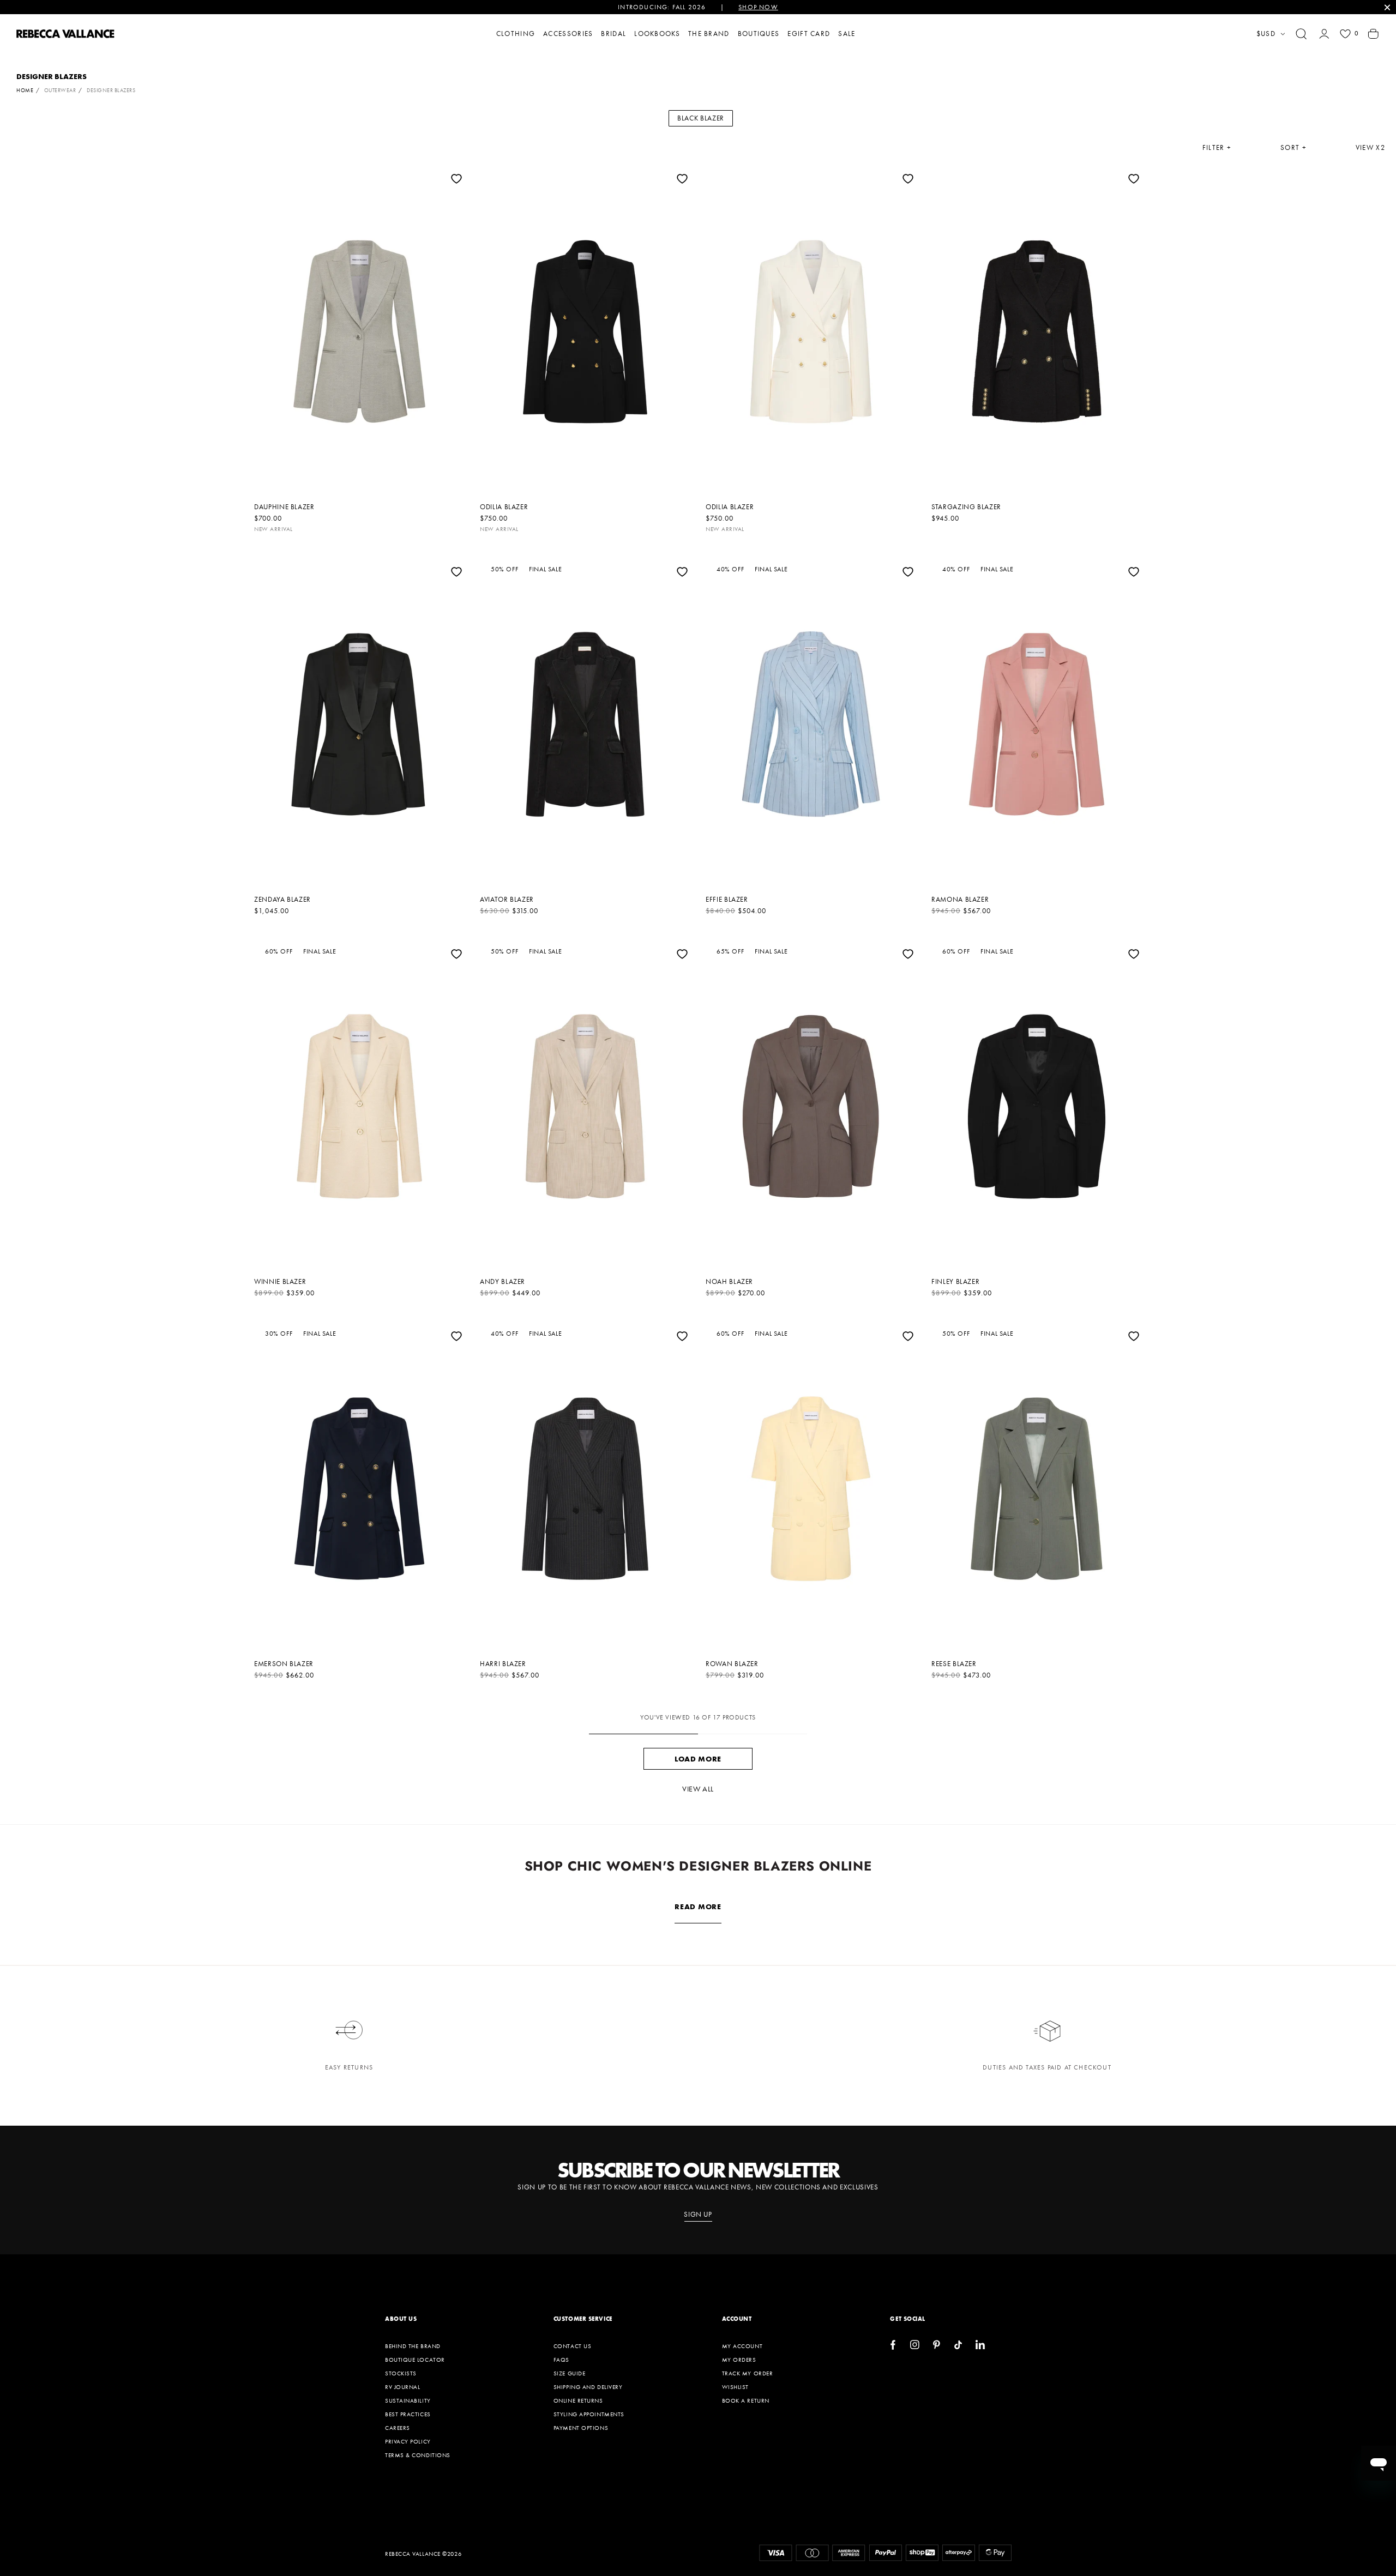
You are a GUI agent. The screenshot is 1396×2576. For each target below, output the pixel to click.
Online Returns (578, 2400)
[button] (1301, 34)
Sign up (698, 2215)
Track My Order (748, 2373)
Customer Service (583, 2319)
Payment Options (581, 2428)
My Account (742, 2346)
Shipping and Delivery (588, 2387)
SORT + (1293, 148)
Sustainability (408, 2400)
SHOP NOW (758, 7)
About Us (401, 2319)
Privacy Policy (408, 2441)
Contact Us (573, 2346)
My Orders (739, 2360)
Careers (398, 2428)
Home (25, 90)
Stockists (401, 2373)
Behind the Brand (413, 2346)
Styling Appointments (589, 2414)
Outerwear (60, 90)
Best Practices (408, 2414)
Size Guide (570, 2373)
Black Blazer (701, 118)
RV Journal (403, 2387)
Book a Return (746, 2400)
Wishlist (735, 2387)
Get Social (908, 2319)
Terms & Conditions (418, 2455)
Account (737, 2319)
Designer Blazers (111, 90)
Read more (698, 1907)
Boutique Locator (415, 2360)
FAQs (561, 2360)
